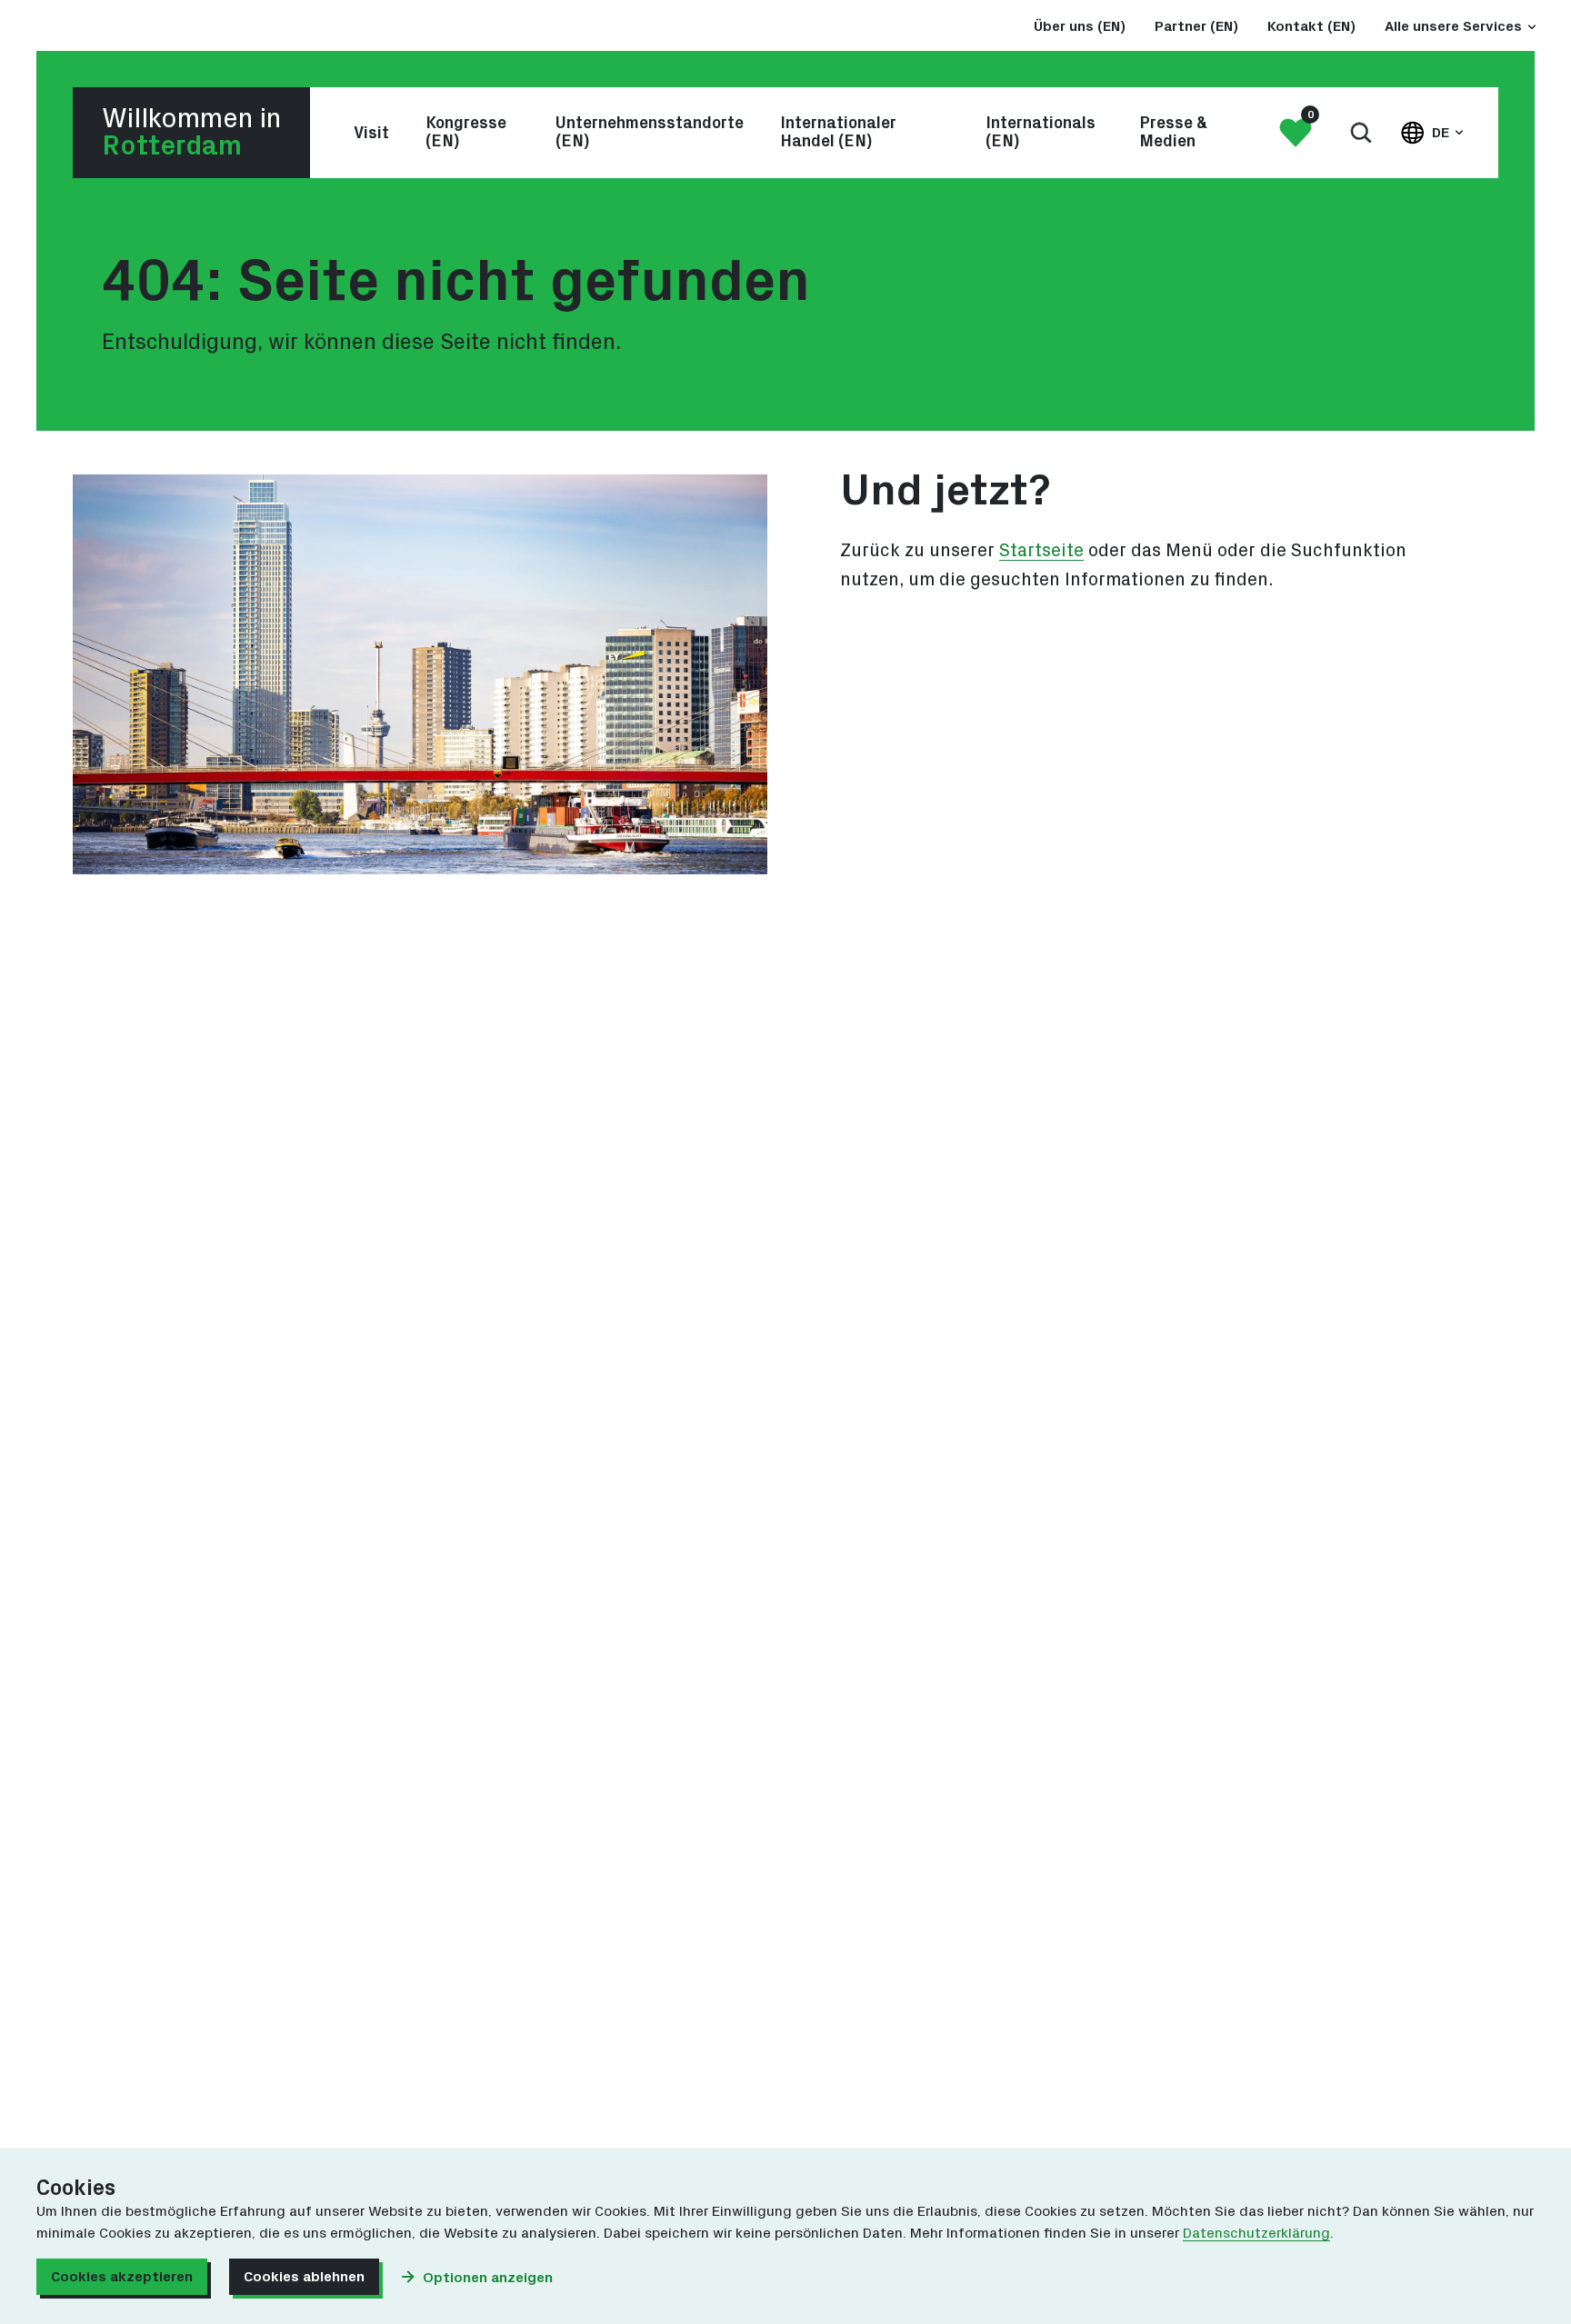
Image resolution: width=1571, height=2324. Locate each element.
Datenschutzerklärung (1256, 2233)
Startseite (1041, 551)
